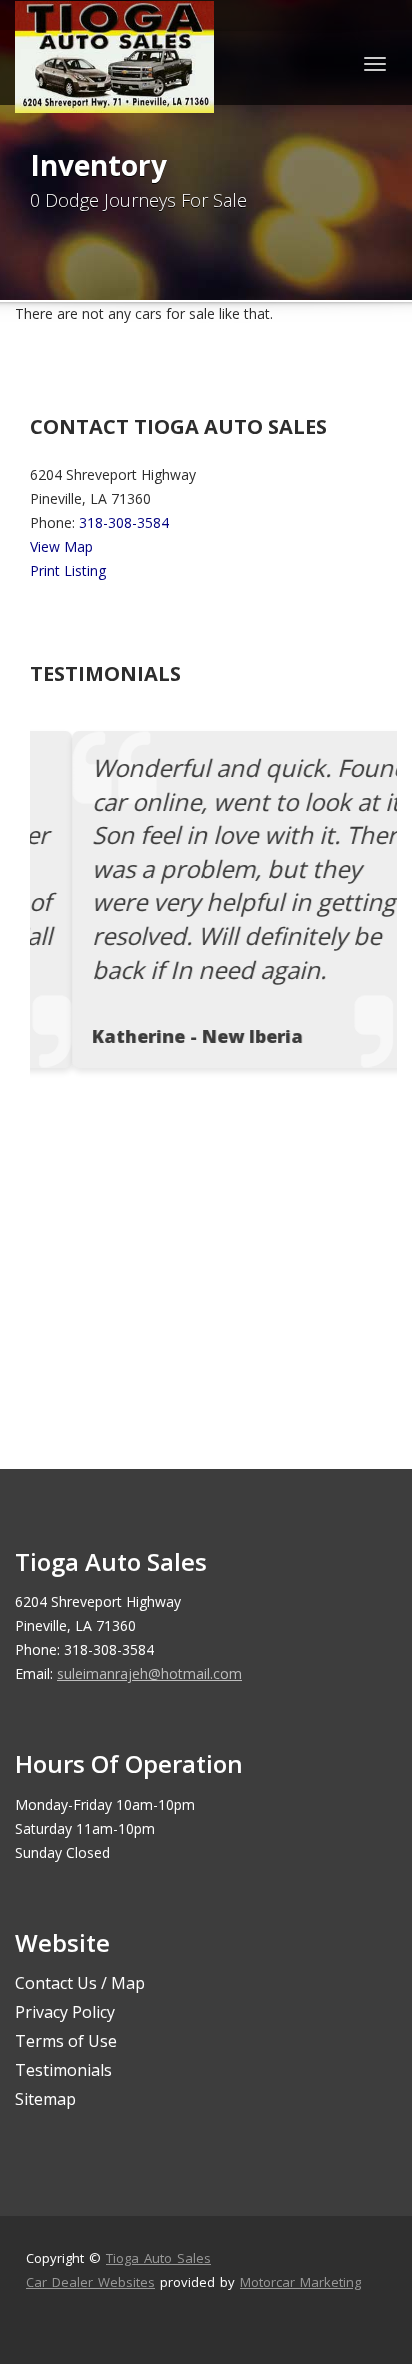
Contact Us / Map (80, 1983)
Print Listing (68, 570)
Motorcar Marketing (300, 2282)
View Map (61, 546)
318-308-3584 (124, 522)
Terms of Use (66, 2041)
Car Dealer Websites (90, 2282)
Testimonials (63, 2070)
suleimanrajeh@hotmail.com (149, 1673)
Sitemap (45, 2099)
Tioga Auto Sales (158, 2258)
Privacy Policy (65, 2012)
